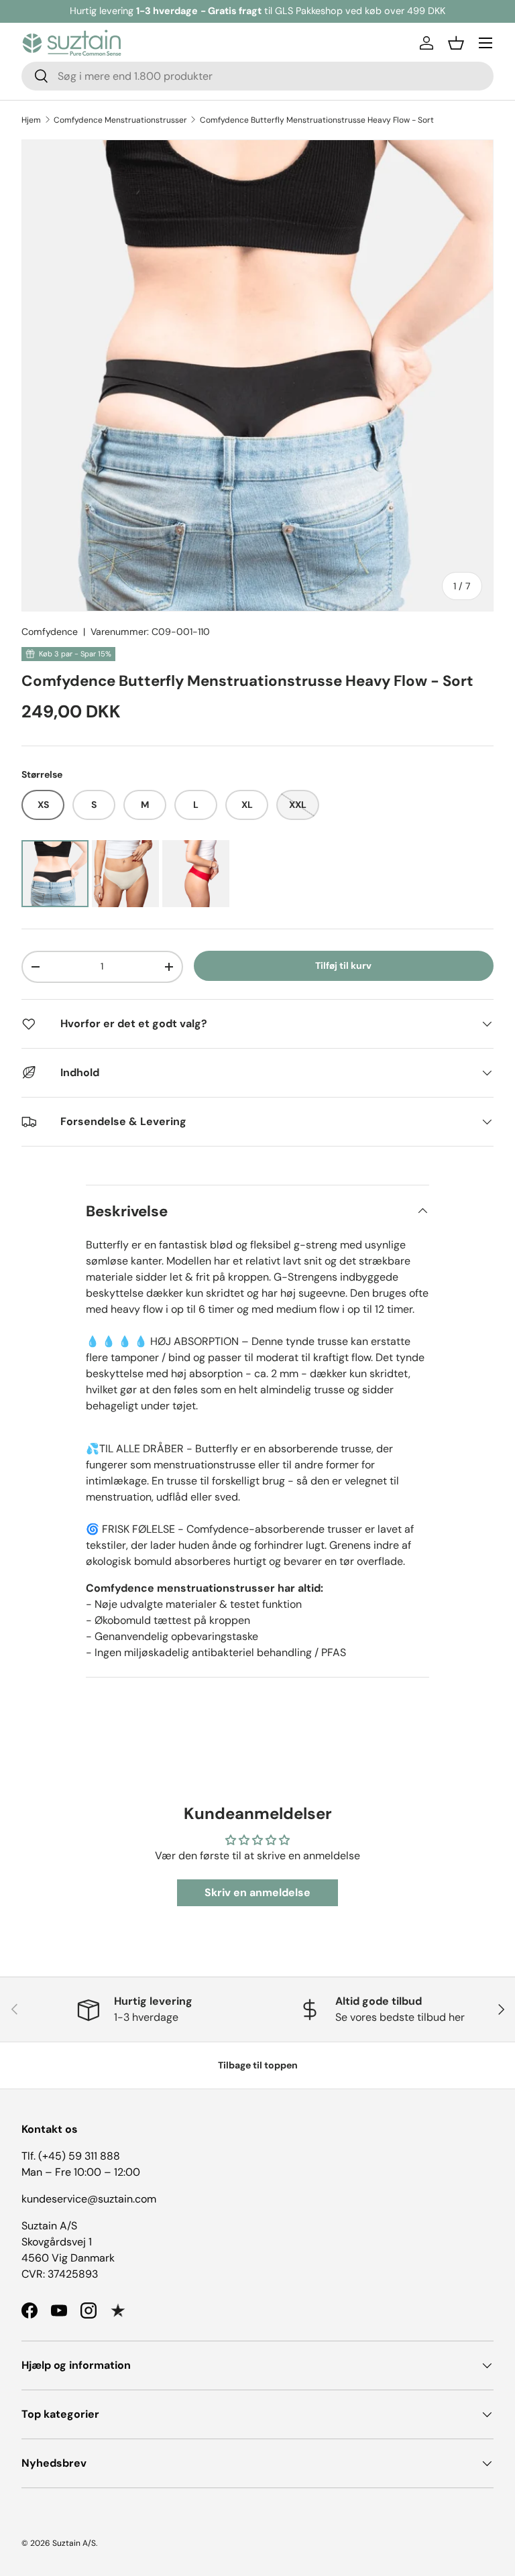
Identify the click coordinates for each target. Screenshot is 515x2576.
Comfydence (50, 632)
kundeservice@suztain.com (89, 2199)
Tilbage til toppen (258, 2065)
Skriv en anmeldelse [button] (257, 1892)
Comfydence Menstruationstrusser (120, 120)
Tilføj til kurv (343, 965)
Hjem (31, 120)
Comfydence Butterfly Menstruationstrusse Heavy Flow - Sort (317, 120)
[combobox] (257, 76)
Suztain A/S (74, 2543)
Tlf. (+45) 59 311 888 (71, 2156)
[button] (456, 43)
